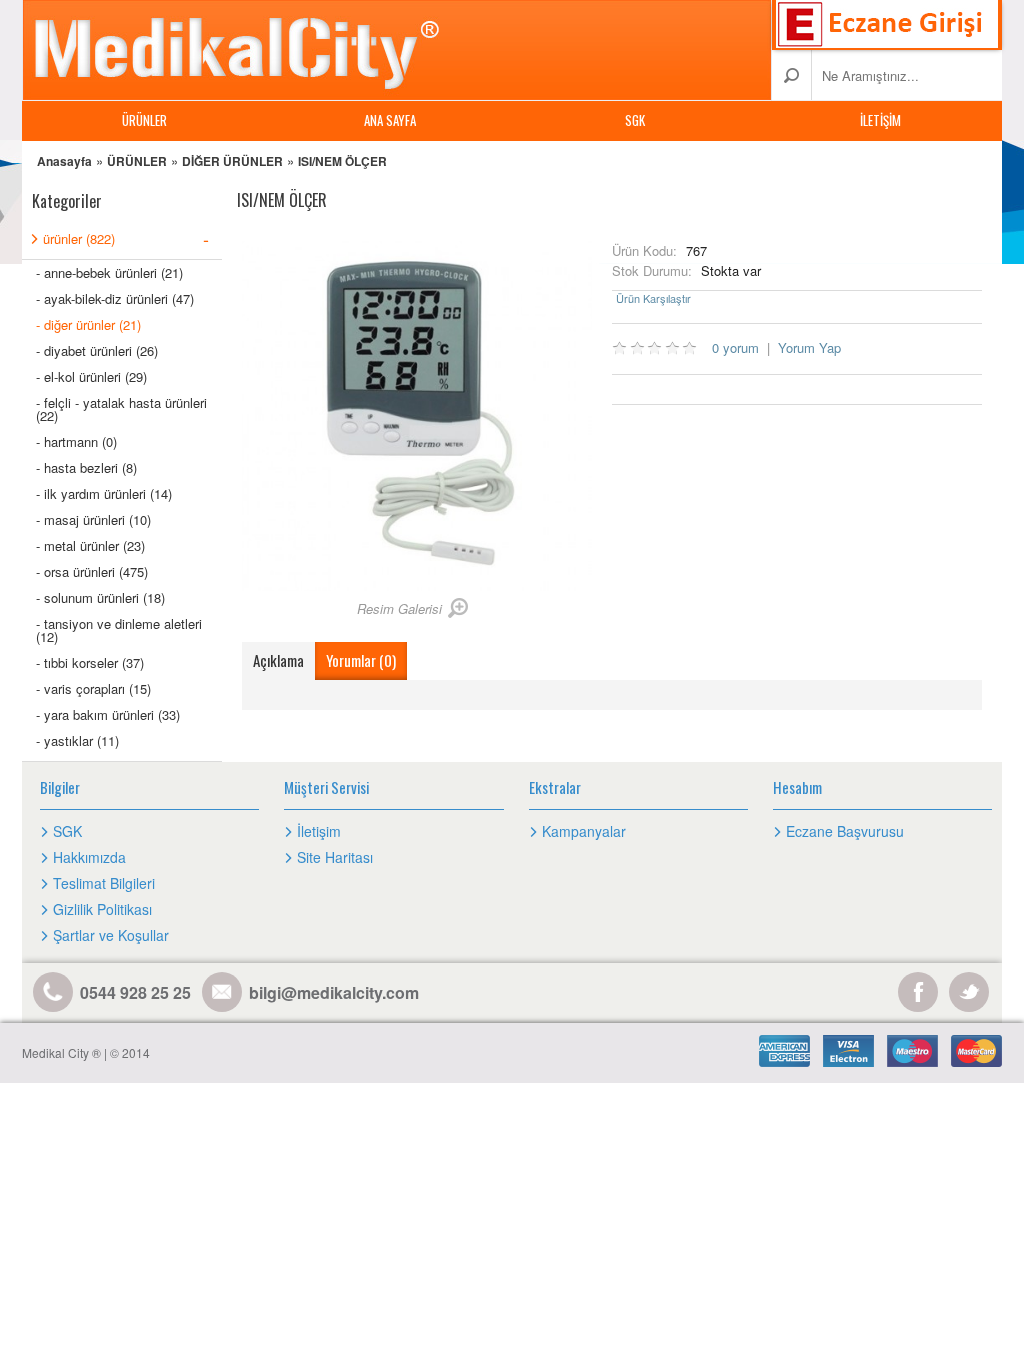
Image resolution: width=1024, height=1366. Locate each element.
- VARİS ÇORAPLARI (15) (93, 688)
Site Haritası (335, 857)
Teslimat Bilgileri (104, 883)
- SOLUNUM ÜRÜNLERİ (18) (100, 597)
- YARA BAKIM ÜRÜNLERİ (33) (108, 714)
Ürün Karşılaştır (653, 298)
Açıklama (278, 660)
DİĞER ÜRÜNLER (232, 161)
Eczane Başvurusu (845, 831)
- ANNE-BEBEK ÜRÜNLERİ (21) (109, 272)
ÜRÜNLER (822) (126, 238)
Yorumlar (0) (361, 660)
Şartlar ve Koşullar (111, 935)
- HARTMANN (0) (76, 441)
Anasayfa (64, 161)
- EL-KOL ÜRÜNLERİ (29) (91, 376)
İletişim (880, 120)
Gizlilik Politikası (102, 909)
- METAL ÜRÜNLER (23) (90, 545)
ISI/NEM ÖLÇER (342, 161)
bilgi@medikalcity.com (334, 992)
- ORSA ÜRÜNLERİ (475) (92, 571)
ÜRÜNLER (144, 120)
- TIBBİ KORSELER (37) (90, 662)
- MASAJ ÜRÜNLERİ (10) (93, 519)
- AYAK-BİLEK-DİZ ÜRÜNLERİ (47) (115, 298)
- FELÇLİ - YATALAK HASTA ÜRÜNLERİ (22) (121, 409)
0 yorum (735, 347)
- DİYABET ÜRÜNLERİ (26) (97, 350)
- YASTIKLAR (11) (77, 740)
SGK (635, 120)
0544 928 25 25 (135, 992)
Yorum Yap (809, 347)
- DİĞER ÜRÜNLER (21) (88, 324)
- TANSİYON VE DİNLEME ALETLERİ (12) (119, 630)
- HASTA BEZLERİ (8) (86, 467)
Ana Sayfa (390, 120)
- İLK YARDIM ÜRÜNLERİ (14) (104, 493)
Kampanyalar (584, 831)
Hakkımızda (89, 857)
